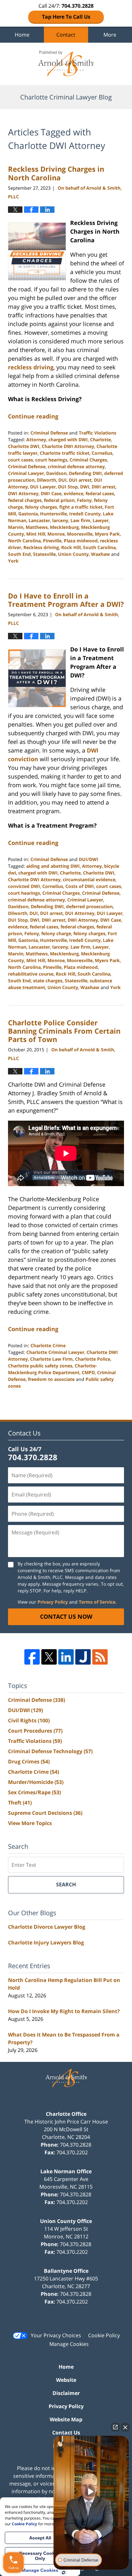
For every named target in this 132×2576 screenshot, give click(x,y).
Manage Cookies (69, 2344)
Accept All (40, 2538)
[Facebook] (32, 1657)
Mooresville (80, 534)
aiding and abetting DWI (53, 866)
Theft (20, 1803)
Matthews (37, 527)
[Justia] (83, 1657)
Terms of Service (97, 1602)
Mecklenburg (64, 527)
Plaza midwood (81, 541)
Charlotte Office (66, 2114)
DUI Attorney (80, 913)
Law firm (80, 520)
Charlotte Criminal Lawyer (55, 1352)
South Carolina (99, 547)
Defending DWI (85, 473)
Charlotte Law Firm (51, 1359)
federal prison (59, 500)
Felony (84, 500)
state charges (48, 981)
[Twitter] (49, 1657)
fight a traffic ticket (81, 507)
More (110, 35)
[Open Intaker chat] (64, 2572)
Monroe (56, 534)
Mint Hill (36, 534)
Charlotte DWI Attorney (68, 446)
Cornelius (102, 453)
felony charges (41, 507)
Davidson (56, 473)
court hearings (51, 460)
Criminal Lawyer (26, 473)
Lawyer (101, 520)
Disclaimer (66, 2393)
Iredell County (85, 514)
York (13, 561)
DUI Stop (68, 487)
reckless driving (31, 367)
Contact (66, 35)
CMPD (88, 1372)
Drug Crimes (29, 1762)
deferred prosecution (89, 906)
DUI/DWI (89, 859)
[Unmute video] (91, 2492)
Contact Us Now (66, 1616)
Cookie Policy (104, 2335)
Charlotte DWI (24, 446)
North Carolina (24, 541)
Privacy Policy (53, 1602)
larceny (60, 520)
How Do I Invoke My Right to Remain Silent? (64, 2011)
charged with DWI (68, 439)
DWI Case (51, 493)
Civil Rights (29, 1720)
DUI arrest (80, 480)
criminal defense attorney (76, 466)
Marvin (16, 527)
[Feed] (100, 1657)
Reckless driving (41, 547)
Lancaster (39, 520)
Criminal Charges (88, 460)
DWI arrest (103, 487)
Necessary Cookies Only (40, 2556)
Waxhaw (100, 554)
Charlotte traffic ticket (65, 453)
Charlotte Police (93, 1359)
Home (22, 35)
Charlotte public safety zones (40, 1366)
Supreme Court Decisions (45, 1813)
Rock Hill (71, 547)
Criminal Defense (49, 433)
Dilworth (46, 480)
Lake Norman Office (66, 2171)
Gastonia (28, 514)
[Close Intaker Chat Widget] (125, 2427)
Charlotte (100, 439)
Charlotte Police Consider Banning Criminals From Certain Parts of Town (64, 1031)
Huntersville (54, 514)
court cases (21, 460)
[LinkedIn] (66, 1657)
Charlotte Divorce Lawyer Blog (47, 1927)
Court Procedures (35, 1731)
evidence (74, 493)
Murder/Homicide (36, 1782)
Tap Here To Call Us (66, 17)
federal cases (100, 493)
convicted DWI (24, 886)
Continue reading (33, 416)
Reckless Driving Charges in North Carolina (56, 173)
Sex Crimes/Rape (34, 1792)
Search (66, 1884)
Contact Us (66, 2433)
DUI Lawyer (43, 487)
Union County (73, 554)
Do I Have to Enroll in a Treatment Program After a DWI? (66, 600)
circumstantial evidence (89, 879)
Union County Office (66, 2221)
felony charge (56, 933)
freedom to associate (51, 1379)
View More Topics (30, 1823)
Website (66, 2380)
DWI (85, 487)
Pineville (52, 541)
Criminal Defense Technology (50, 1751)
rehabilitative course (31, 974)
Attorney (36, 439)
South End (19, 554)
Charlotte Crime (48, 1345)
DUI (62, 480)
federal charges (25, 500)
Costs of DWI (80, 886)
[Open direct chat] (115, 2427)
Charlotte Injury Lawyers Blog (46, 1943)
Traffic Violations (98, 433)
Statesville (44, 554)
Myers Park (107, 534)
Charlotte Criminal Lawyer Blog (66, 64)
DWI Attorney (23, 493)
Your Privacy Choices (56, 2335)
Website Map (66, 2419)
